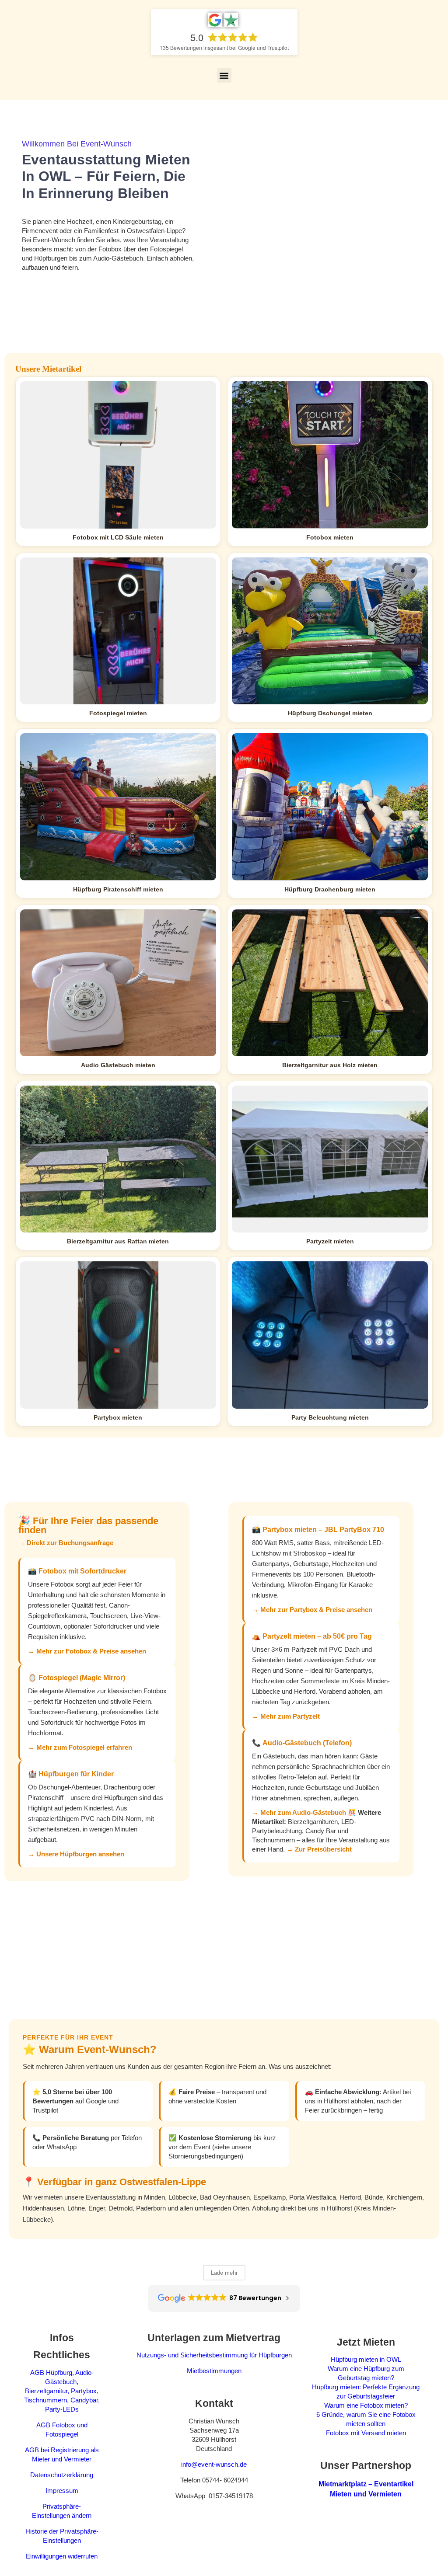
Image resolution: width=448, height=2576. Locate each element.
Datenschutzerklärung (62, 2475)
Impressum (62, 2491)
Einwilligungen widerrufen (62, 2556)
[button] (224, 75)
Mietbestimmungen (214, 2371)
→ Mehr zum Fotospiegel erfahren (80, 1747)
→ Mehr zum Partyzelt (286, 1716)
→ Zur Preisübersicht (319, 1849)
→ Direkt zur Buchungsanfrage (66, 1543)
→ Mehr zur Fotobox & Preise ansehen (87, 1651)
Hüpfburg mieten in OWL (366, 2359)
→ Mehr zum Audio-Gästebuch (299, 1812)
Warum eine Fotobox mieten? (366, 2405)
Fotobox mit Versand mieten (366, 2433)
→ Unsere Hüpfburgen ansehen (76, 1854)
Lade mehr (224, 2273)
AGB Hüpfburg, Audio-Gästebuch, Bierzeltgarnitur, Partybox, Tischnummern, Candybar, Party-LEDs (62, 2391)
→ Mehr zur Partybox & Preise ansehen (312, 1610)
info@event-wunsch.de (214, 2464)
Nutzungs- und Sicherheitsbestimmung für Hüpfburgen (214, 2355)
